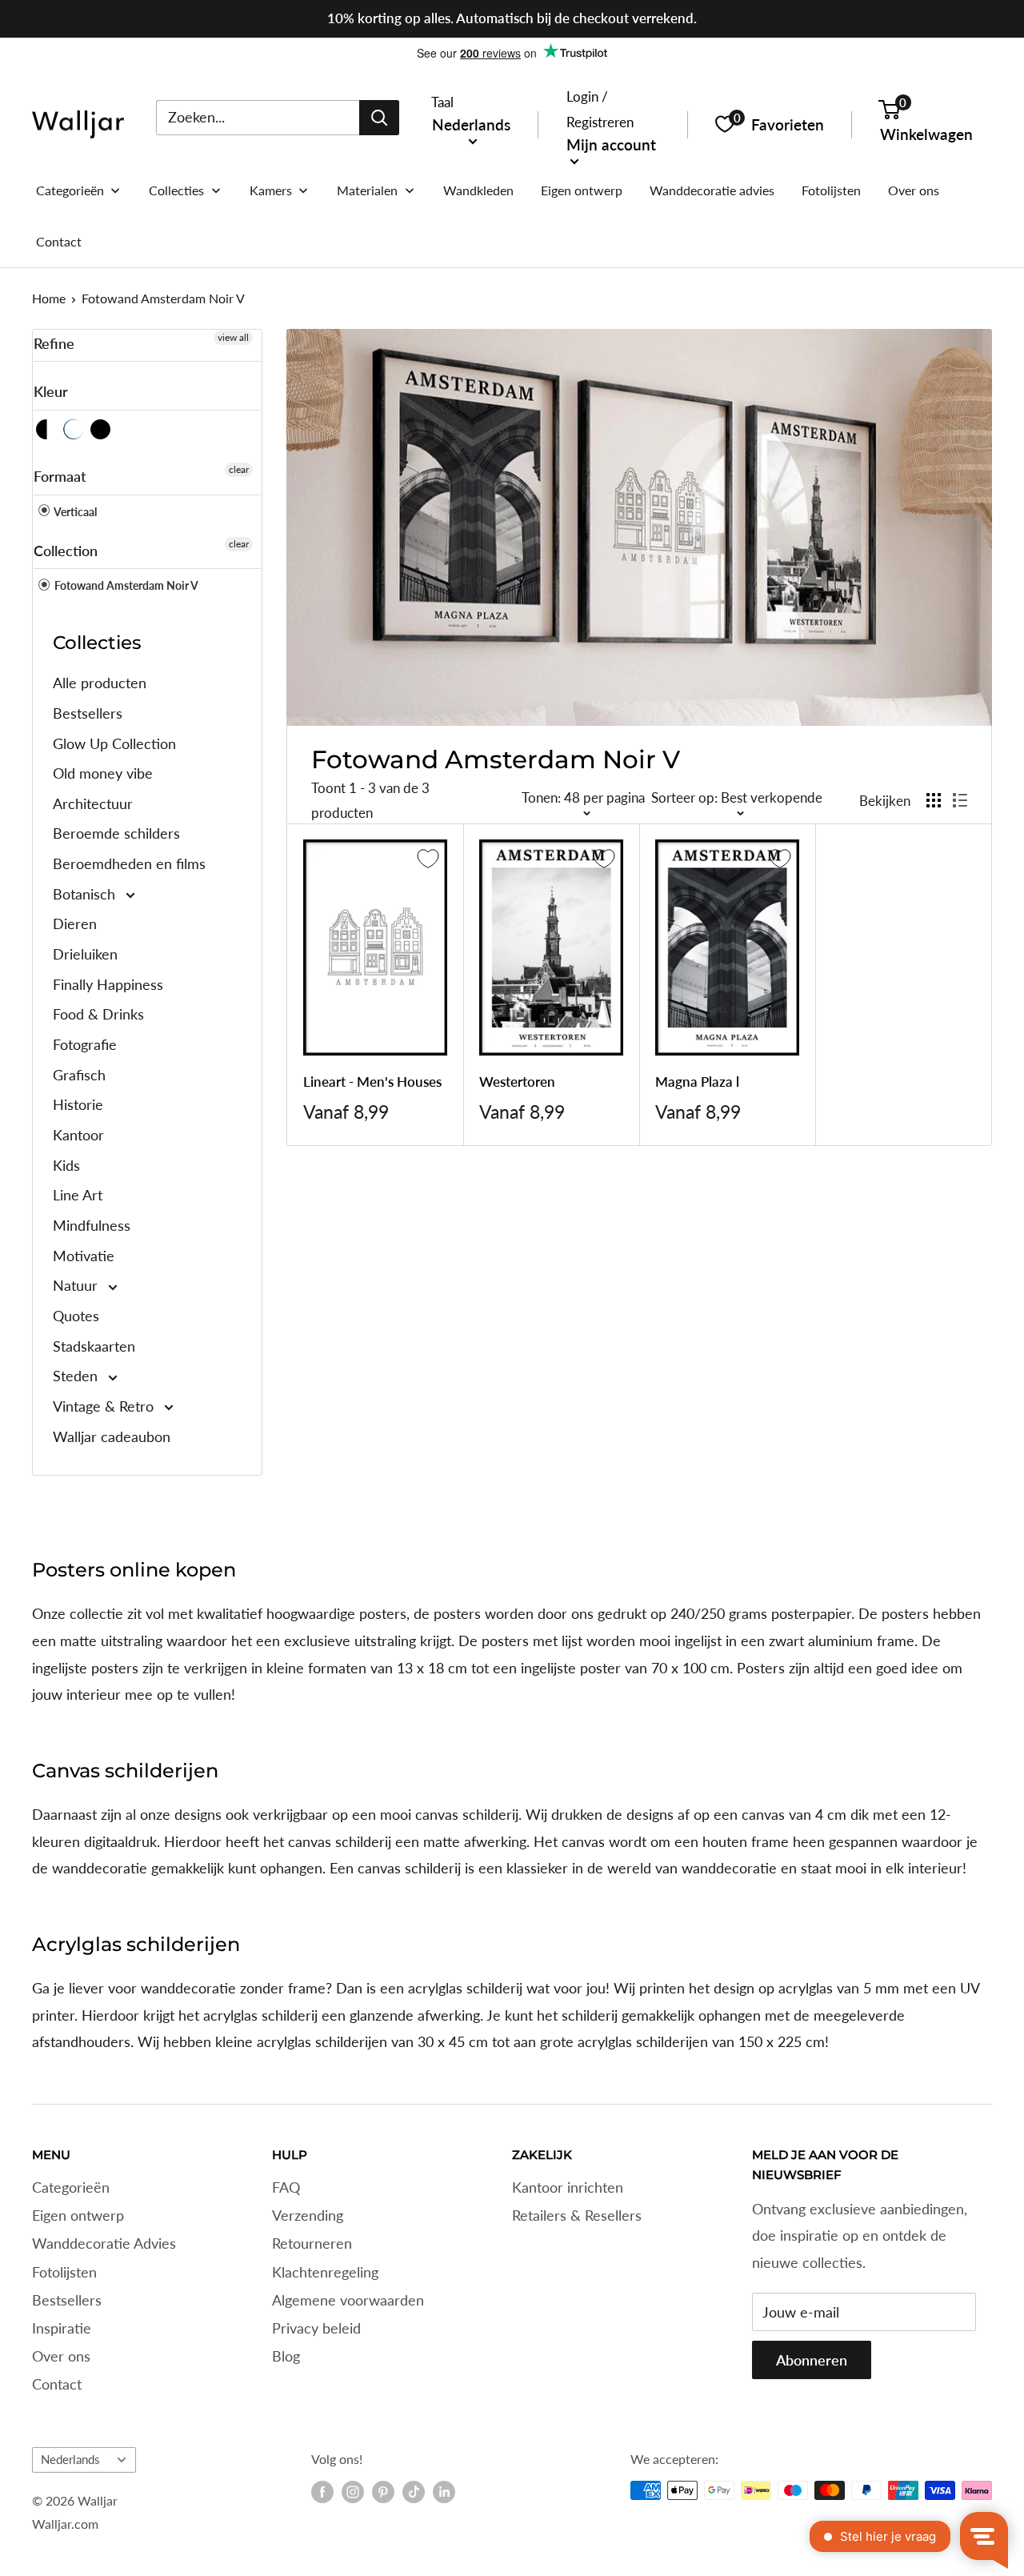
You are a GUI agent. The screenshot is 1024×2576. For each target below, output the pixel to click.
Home (49, 298)
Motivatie (84, 1256)
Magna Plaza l (697, 1082)
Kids (66, 1165)
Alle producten (100, 683)
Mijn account (611, 144)
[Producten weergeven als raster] (934, 800)
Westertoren (517, 1082)
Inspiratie (62, 2328)
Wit (74, 429)
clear (239, 469)
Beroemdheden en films (129, 863)
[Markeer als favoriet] (428, 859)
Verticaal (74, 512)
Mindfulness (92, 1225)
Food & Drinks (98, 1014)
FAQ (286, 2187)
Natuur (77, 1285)
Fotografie (85, 1044)
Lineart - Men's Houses (372, 1082)
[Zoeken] (379, 117)
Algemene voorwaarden (348, 2300)
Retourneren (312, 2243)
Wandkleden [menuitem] (478, 190)
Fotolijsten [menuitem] (831, 190)
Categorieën (71, 2187)
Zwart (101, 429)
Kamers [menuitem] (271, 190)
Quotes (76, 1316)
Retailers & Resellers (577, 2215)
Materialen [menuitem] (367, 190)
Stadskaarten (94, 1346)
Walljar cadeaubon (112, 1436)
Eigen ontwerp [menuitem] (582, 190)
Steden (77, 1376)
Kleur (51, 391)
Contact (57, 2384)
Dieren (75, 923)
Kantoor (78, 1135)
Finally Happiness (108, 984)
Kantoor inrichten (568, 2187)
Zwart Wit (47, 429)
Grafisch (79, 1075)
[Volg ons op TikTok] (414, 2492)
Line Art (78, 1195)
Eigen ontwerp (78, 2215)
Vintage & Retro (105, 1406)
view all (233, 337)
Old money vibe (103, 773)
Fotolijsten (64, 2272)
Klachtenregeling (325, 2272)
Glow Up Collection (114, 743)
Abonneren (812, 2360)
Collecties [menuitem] (176, 190)
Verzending (308, 2215)
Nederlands (70, 2459)
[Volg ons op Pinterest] (383, 2492)
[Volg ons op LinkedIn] (444, 2492)
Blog (286, 2356)
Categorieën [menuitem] (70, 190)
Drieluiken (85, 954)
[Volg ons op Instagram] (353, 2492)
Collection (66, 551)
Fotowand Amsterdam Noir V (163, 298)
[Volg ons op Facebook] (322, 2492)
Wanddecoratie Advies (104, 2243)
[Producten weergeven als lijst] (960, 800)
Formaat (60, 476)
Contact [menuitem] (59, 241)
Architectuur (93, 803)
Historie (78, 1104)
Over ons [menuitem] (914, 190)
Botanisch (86, 894)
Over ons (61, 2356)
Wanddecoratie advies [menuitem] (712, 190)
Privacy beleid (316, 2328)
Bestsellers (88, 713)
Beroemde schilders (116, 833)
